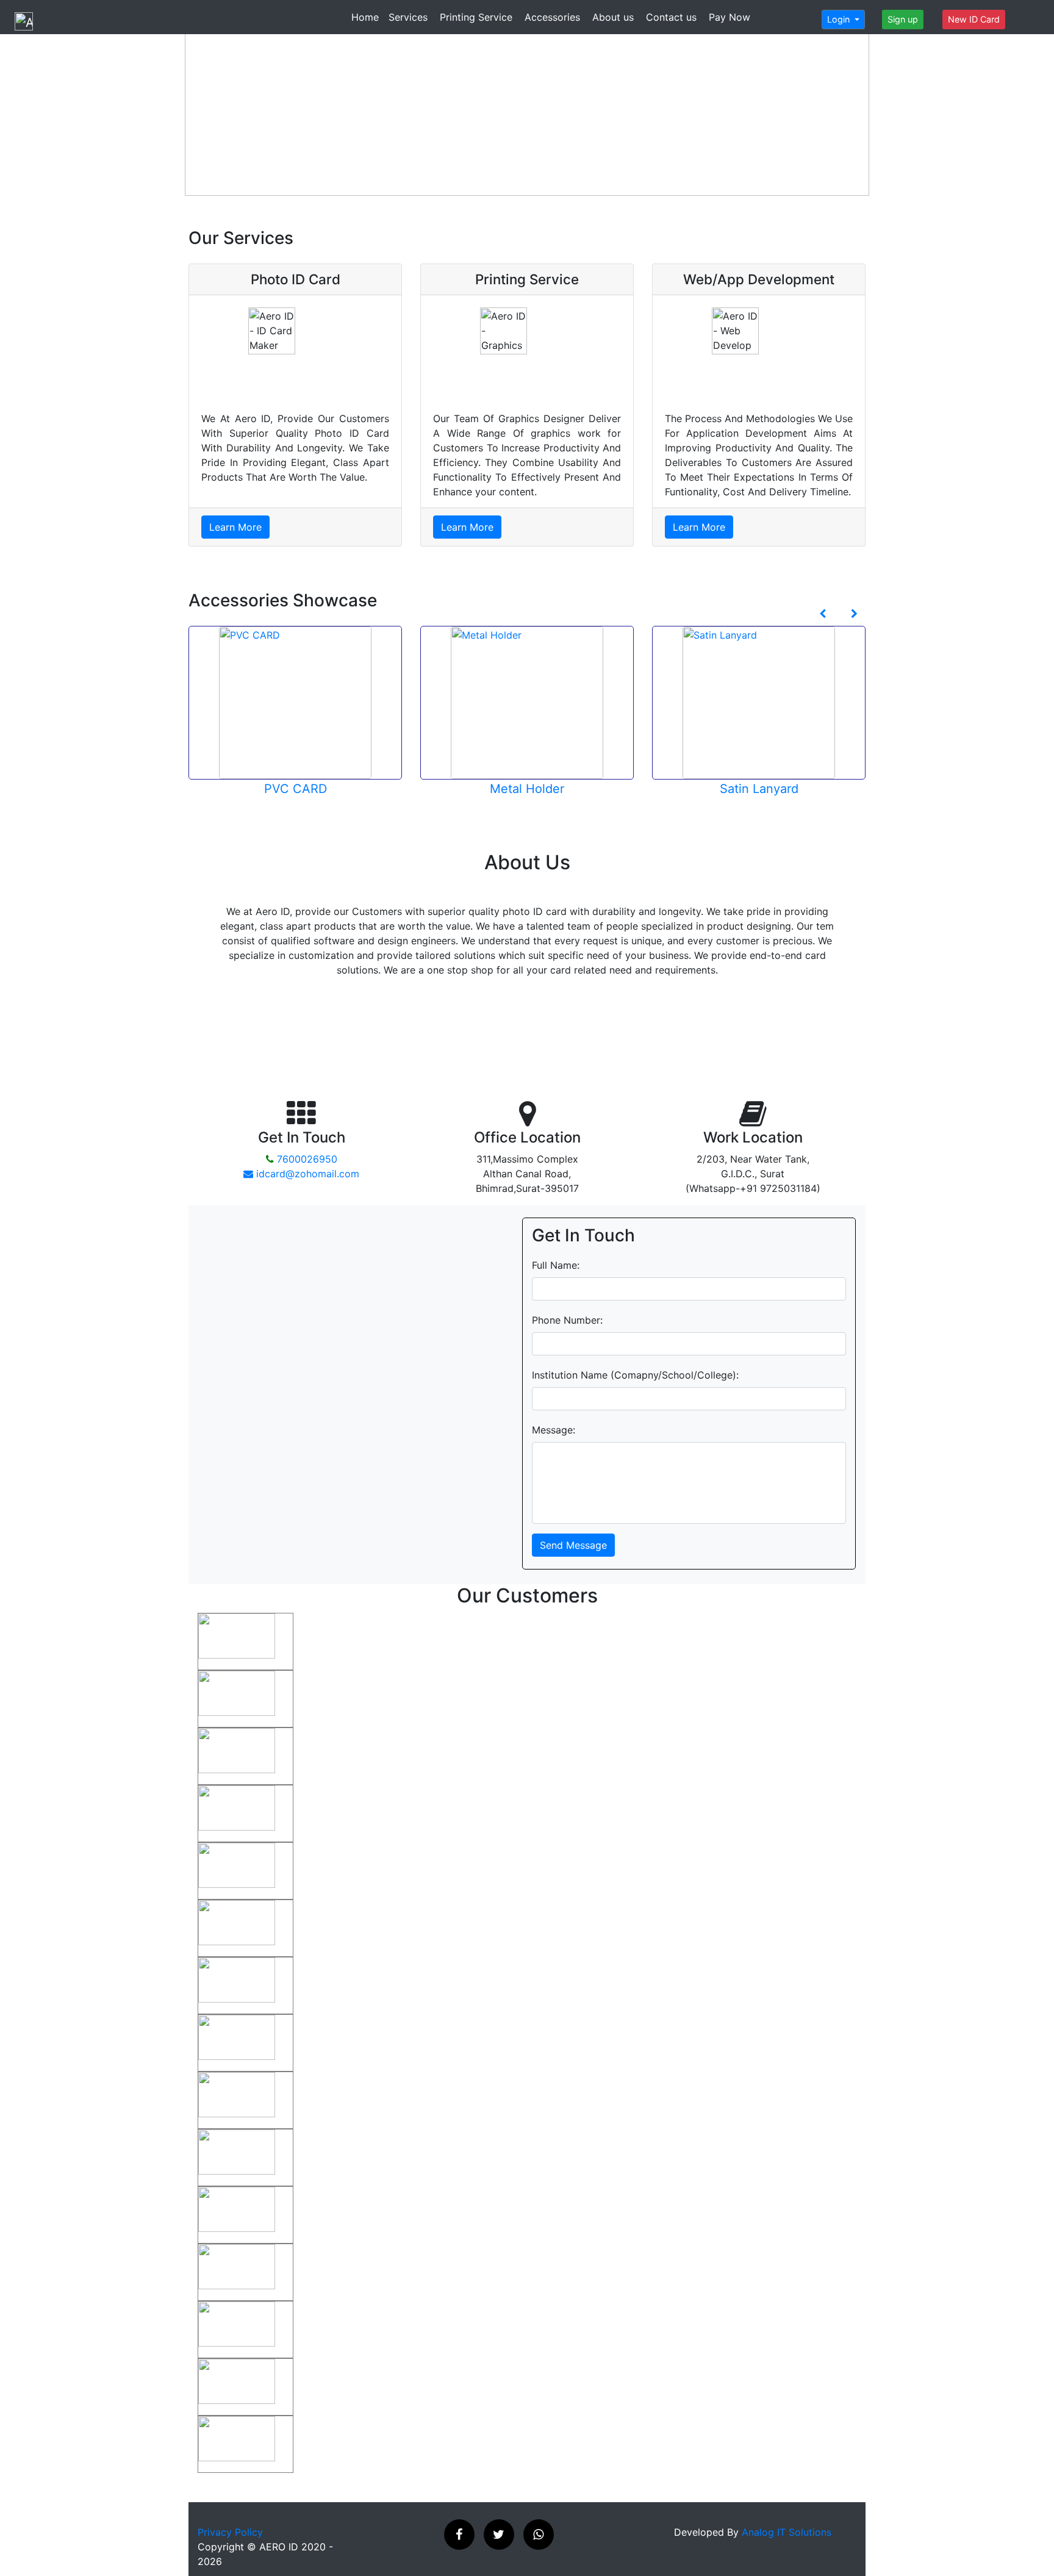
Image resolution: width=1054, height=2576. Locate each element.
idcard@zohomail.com (306, 1174)
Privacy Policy (230, 2532)
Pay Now (730, 17)
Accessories (552, 17)
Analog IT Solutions (787, 2532)
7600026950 (306, 1159)
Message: (554, 1430)
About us (613, 17)
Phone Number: (567, 1320)
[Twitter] (499, 2535)
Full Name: (556, 1265)
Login (840, 19)
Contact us (671, 17)
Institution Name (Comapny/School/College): (635, 1375)
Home (365, 17)
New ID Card (974, 19)
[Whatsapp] (539, 2535)
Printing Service (476, 17)
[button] (247, 975)
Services (408, 17)
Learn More (235, 527)
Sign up (903, 19)
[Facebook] (459, 2535)
